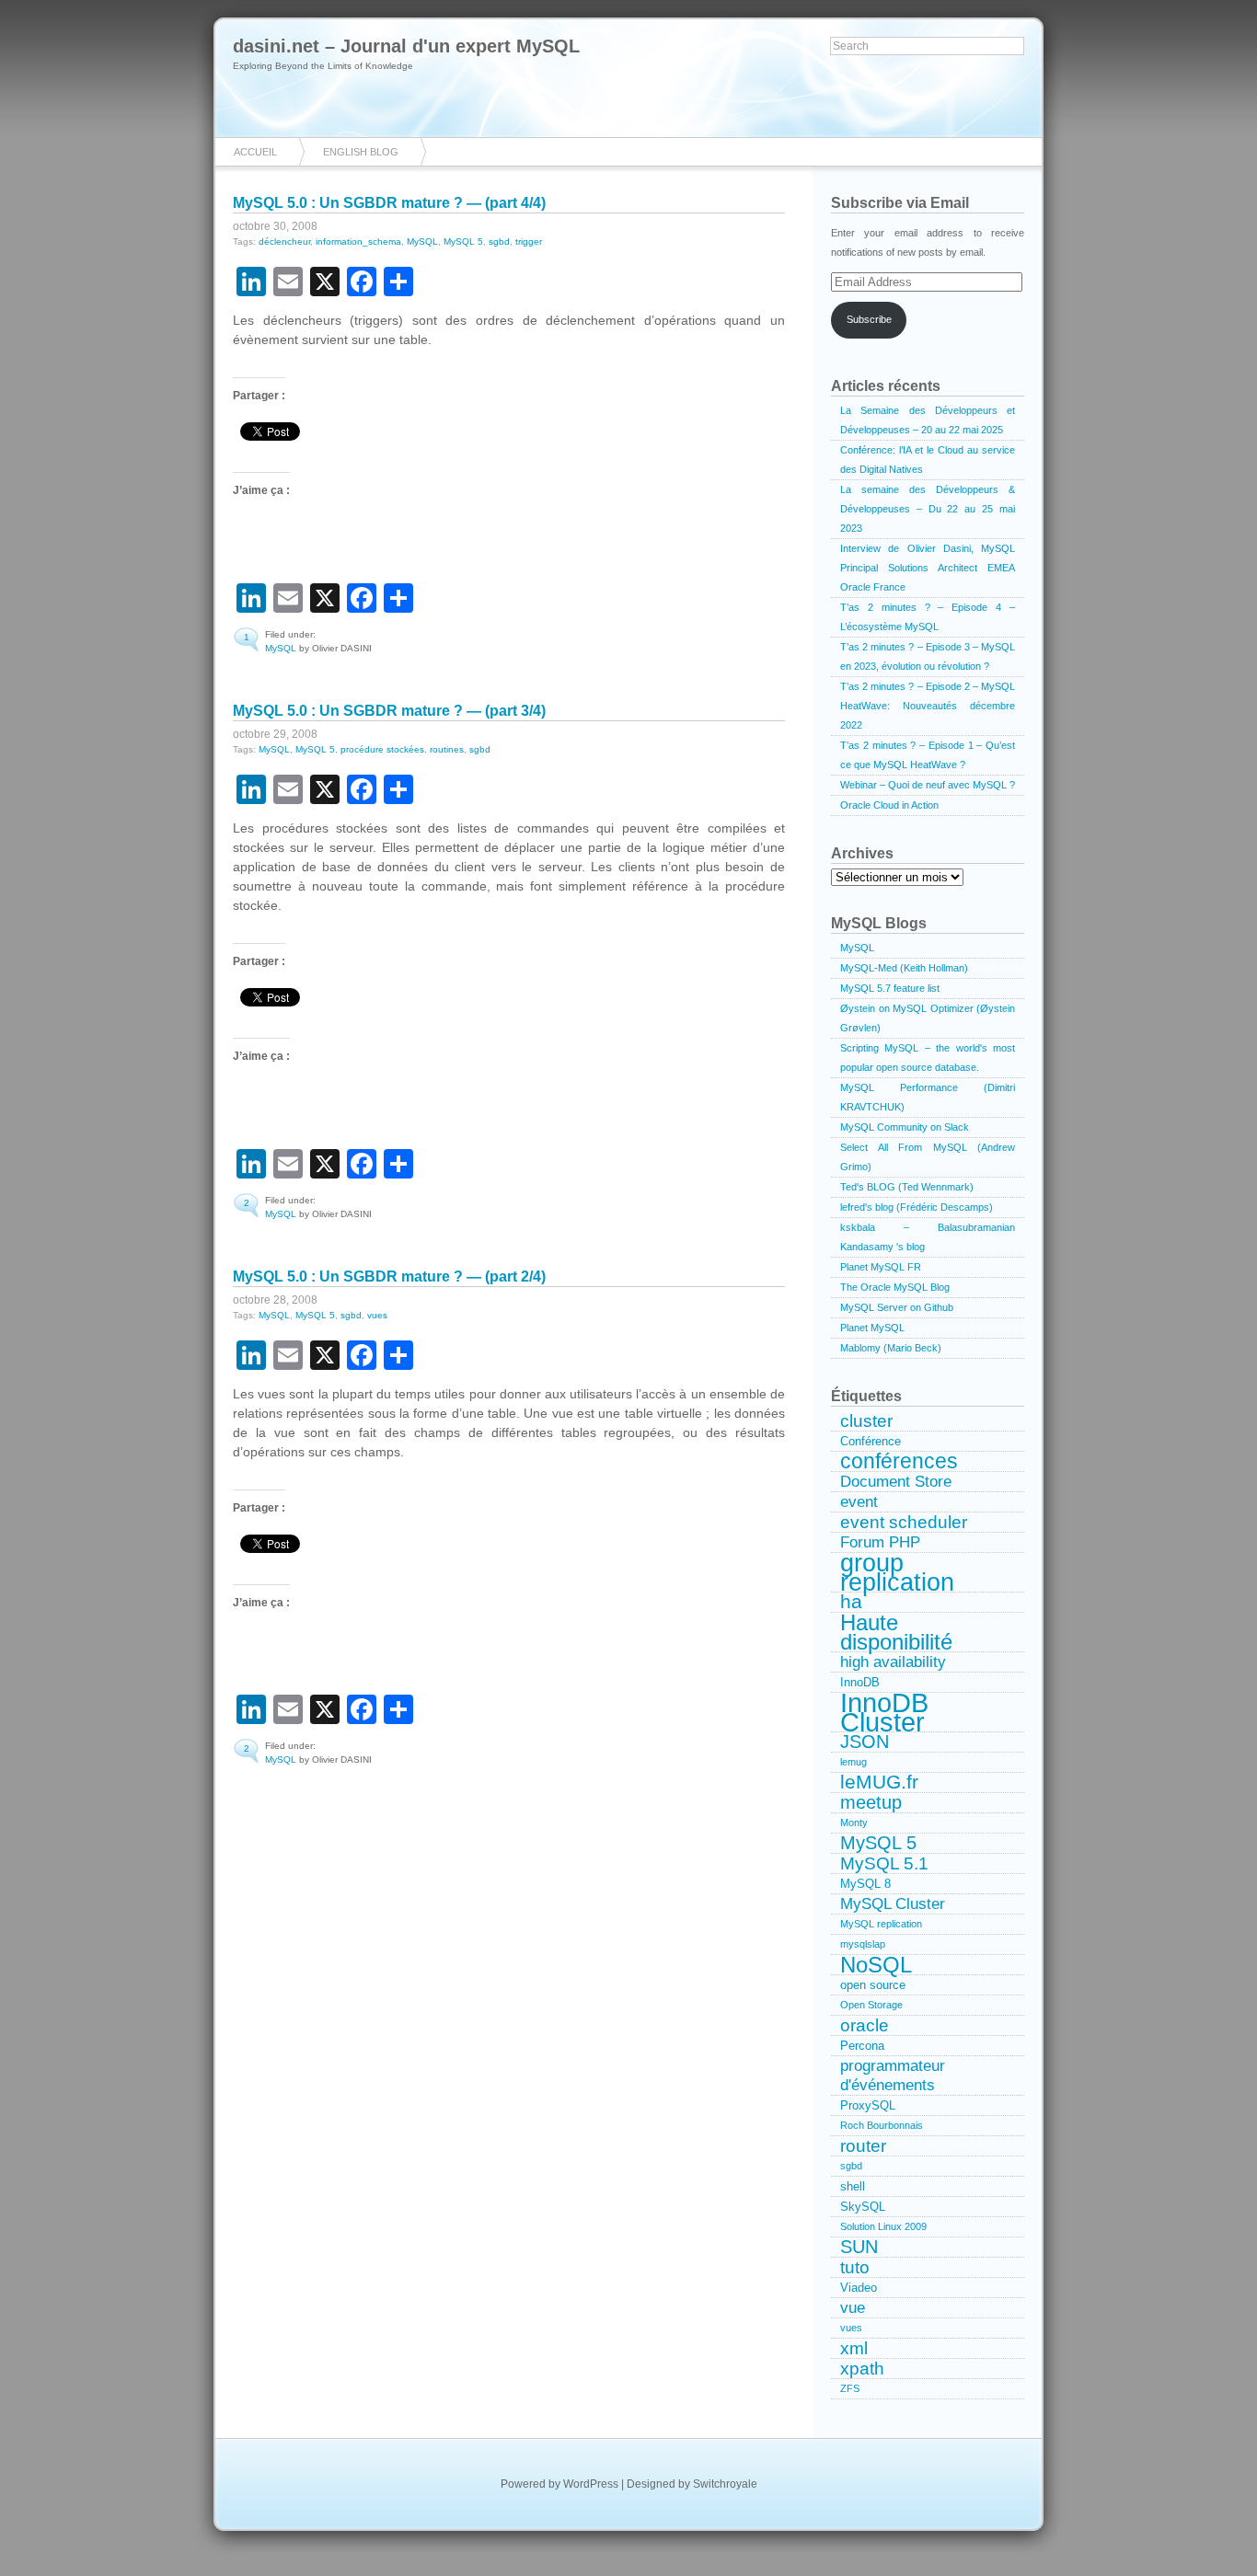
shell (853, 2186)
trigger (529, 241)
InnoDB (860, 1682)
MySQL (422, 241)
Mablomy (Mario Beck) (891, 1348)
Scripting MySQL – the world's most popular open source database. (928, 1058)
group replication (897, 1573)
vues (377, 1315)
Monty (854, 1823)
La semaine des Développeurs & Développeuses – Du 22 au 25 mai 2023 (928, 509)
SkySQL (863, 2207)
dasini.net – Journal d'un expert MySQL (406, 46)
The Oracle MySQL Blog (895, 1287)
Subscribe (869, 319)
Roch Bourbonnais (882, 2125)
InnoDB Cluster (884, 1713)
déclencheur (284, 241)
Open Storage (871, 2005)
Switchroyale (725, 2484)
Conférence (871, 1441)
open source (873, 1985)
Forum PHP (880, 1542)
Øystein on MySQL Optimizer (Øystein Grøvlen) (928, 1018)
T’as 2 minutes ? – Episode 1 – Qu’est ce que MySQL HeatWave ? (928, 755)
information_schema (358, 241)
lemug (853, 1762)
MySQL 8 (865, 1884)
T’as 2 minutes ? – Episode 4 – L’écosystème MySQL (928, 617)
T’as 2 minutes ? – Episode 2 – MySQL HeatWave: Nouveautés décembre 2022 (928, 706)
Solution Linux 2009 (883, 2226)
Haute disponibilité (896, 1633)
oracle (865, 2025)
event (859, 1501)
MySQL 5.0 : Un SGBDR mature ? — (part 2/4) (389, 1276)
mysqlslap (863, 1944)
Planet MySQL (872, 1328)
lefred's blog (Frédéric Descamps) (917, 1207)
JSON (865, 1742)
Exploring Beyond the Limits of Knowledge (323, 66)
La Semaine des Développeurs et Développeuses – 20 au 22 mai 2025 (928, 420)
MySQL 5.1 (884, 1863)
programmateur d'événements (893, 2075)
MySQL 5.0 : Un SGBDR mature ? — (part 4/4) (389, 203)
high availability (893, 1662)
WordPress (591, 2484)
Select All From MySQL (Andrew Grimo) (928, 1157)
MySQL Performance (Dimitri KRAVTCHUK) (928, 1097)
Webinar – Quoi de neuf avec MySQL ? (928, 785)
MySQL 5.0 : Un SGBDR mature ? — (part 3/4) (389, 711)
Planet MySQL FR (881, 1267)
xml (854, 2348)
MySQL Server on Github (897, 1307)
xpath (862, 2369)
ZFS (850, 2388)
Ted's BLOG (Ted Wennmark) (907, 1187)
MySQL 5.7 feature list (890, 988)
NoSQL (876, 1965)
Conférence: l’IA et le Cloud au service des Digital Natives (928, 460)
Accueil (255, 152)
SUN (859, 2247)
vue (853, 2307)
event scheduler (904, 1522)
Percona (862, 2046)
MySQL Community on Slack (905, 1127)
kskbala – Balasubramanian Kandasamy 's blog (928, 1237)
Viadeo (859, 2288)
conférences (899, 1462)
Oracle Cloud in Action (889, 805)
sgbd (499, 241)
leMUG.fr (879, 1783)
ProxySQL (868, 2105)
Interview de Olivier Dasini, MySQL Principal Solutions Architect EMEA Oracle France (928, 568)
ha (851, 1603)
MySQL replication (881, 1924)
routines (447, 749)
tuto (855, 2267)
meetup (871, 1803)
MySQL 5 (463, 241)
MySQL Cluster (893, 1903)
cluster (866, 1421)
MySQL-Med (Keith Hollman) (904, 968)
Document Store (896, 1481)
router (863, 2146)
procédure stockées (382, 749)
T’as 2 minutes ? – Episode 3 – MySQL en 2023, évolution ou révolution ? (928, 656)
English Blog (361, 152)
